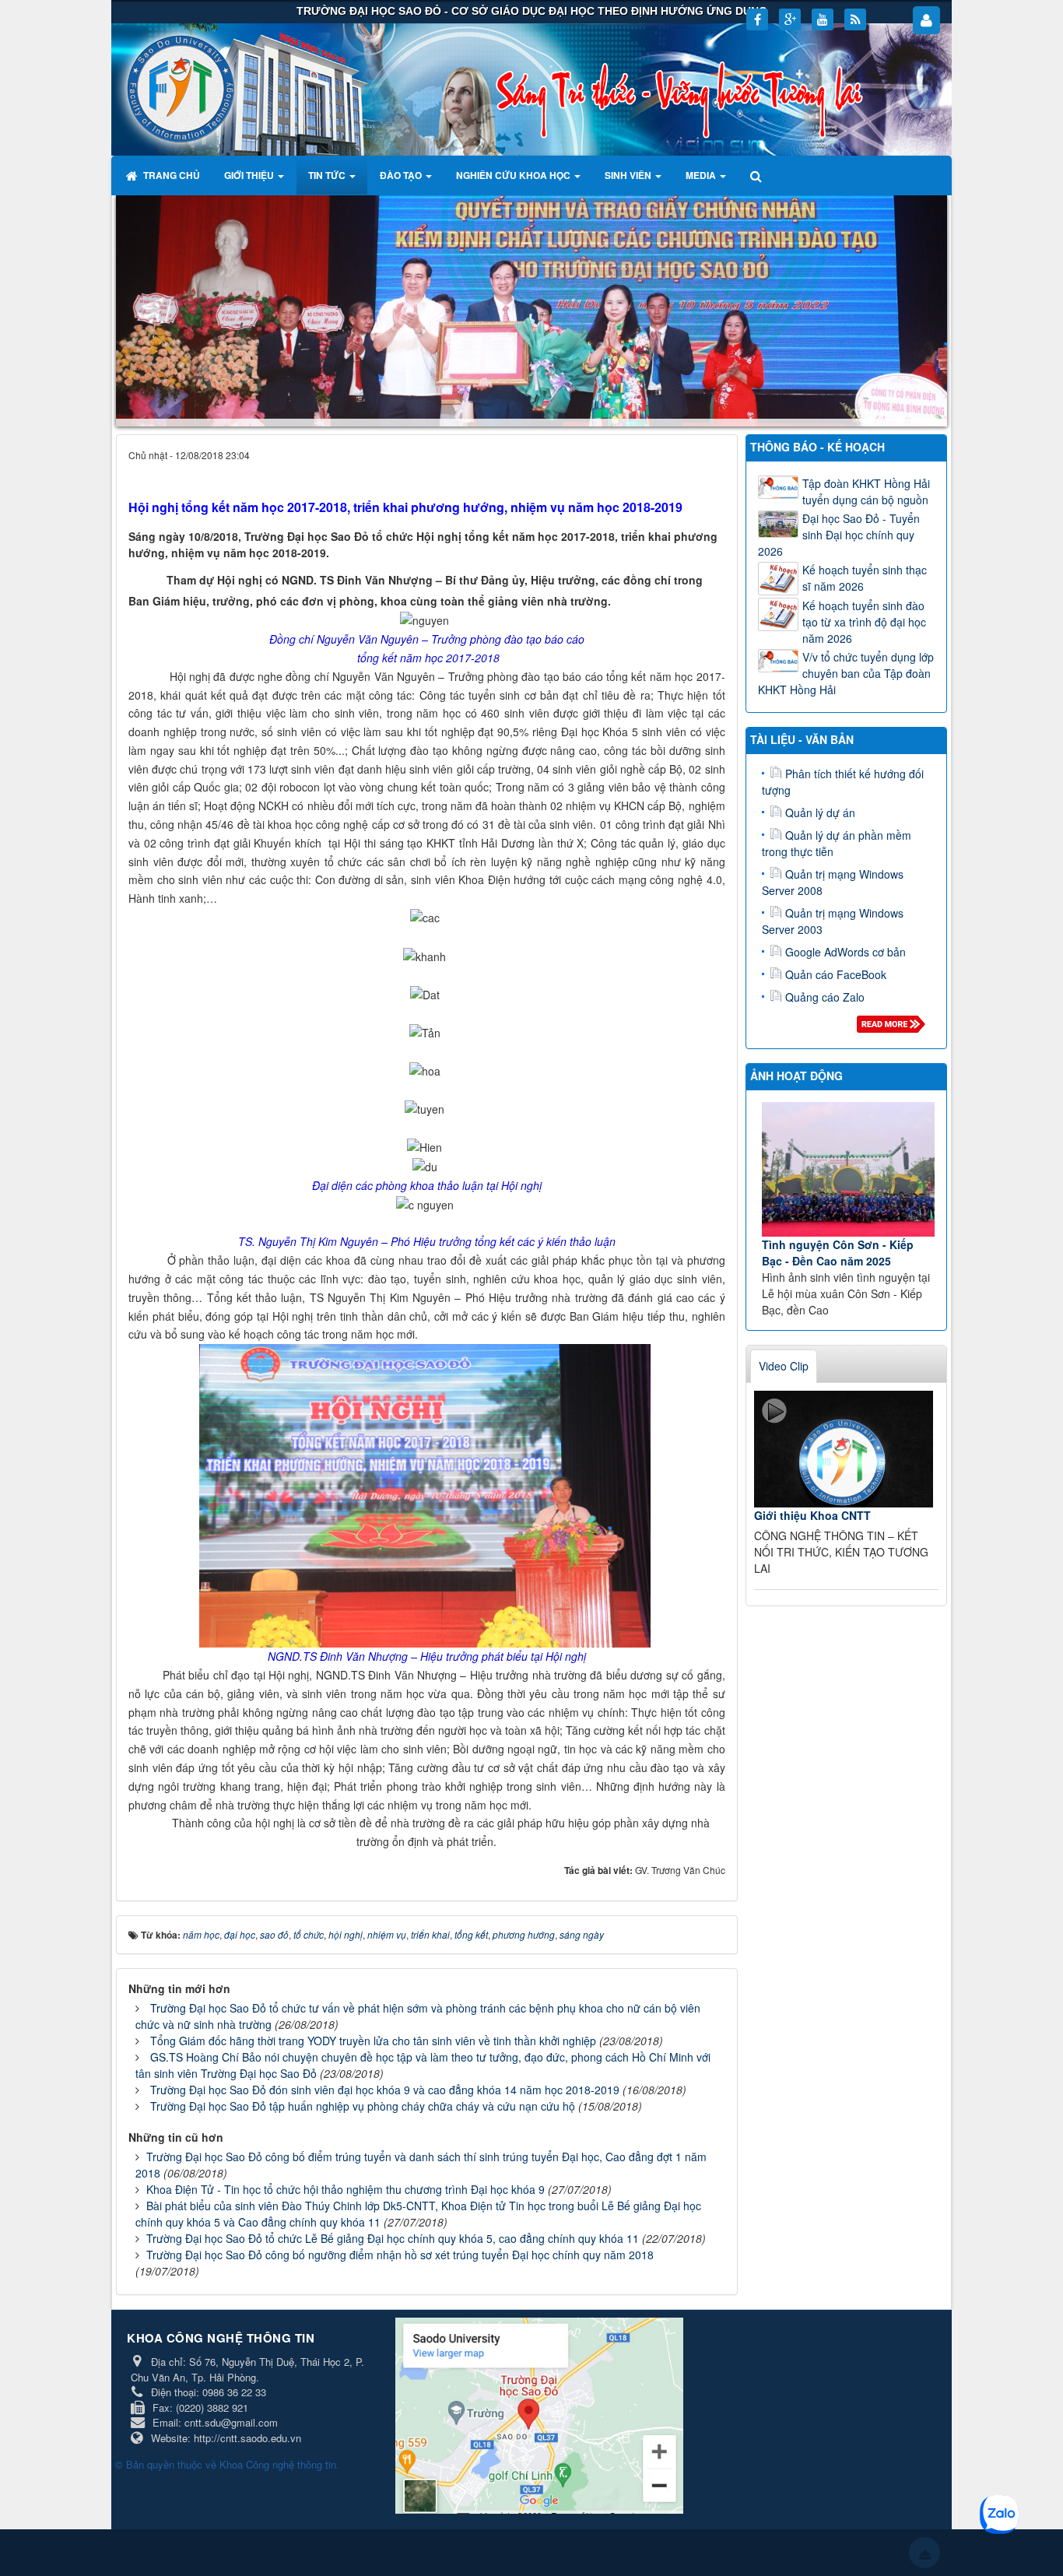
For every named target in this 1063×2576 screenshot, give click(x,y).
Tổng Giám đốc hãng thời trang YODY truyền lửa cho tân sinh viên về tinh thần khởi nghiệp (373, 2041)
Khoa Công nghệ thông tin (278, 2464)
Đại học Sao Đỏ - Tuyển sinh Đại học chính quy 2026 (839, 535)
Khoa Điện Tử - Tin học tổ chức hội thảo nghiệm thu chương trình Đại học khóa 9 (346, 2189)
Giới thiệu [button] (250, 175)
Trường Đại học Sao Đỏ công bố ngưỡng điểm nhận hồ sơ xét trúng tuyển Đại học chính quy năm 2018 (400, 2255)
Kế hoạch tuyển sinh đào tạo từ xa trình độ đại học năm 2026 (864, 622)
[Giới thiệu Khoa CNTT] (844, 1449)
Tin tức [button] (328, 175)
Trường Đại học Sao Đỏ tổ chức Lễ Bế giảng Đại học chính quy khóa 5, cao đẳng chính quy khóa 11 (393, 2238)
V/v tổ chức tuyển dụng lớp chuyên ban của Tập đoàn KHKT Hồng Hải (846, 673)
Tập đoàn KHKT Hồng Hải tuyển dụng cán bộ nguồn (866, 491)
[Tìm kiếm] (758, 175)
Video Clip (784, 1366)
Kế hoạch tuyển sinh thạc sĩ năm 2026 (865, 578)
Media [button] (702, 175)
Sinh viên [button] (629, 175)
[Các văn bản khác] (894, 1028)
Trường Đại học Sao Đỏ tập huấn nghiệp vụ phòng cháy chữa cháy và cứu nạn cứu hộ (363, 2106)
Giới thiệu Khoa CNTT (812, 1515)
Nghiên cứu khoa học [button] (514, 175)
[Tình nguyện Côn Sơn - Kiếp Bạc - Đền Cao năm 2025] (849, 1169)
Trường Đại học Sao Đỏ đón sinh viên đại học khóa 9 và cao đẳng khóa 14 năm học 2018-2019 (385, 2090)
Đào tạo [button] (402, 175)
